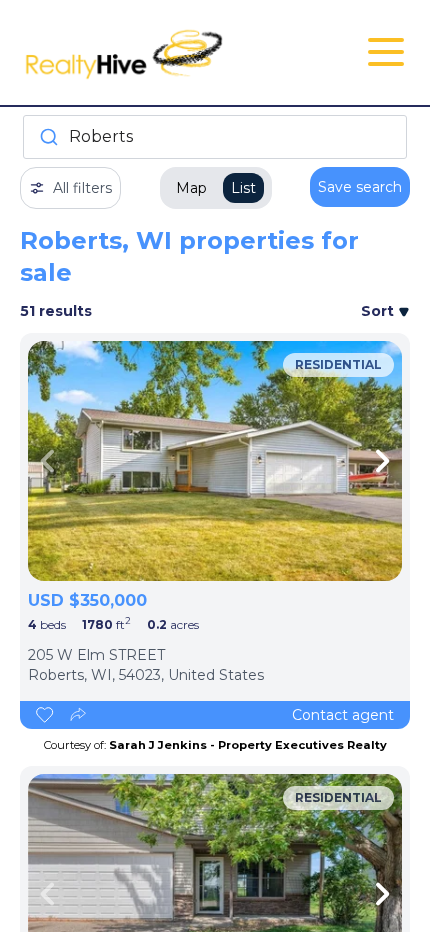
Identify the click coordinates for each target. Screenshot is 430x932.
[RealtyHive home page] (150, 52)
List (243, 188)
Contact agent (343, 715)
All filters (82, 188)
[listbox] (215, 461)
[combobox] (215, 137)
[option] (215, 461)
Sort (379, 311)
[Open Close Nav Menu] (386, 52)
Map (191, 188)
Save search (360, 187)
